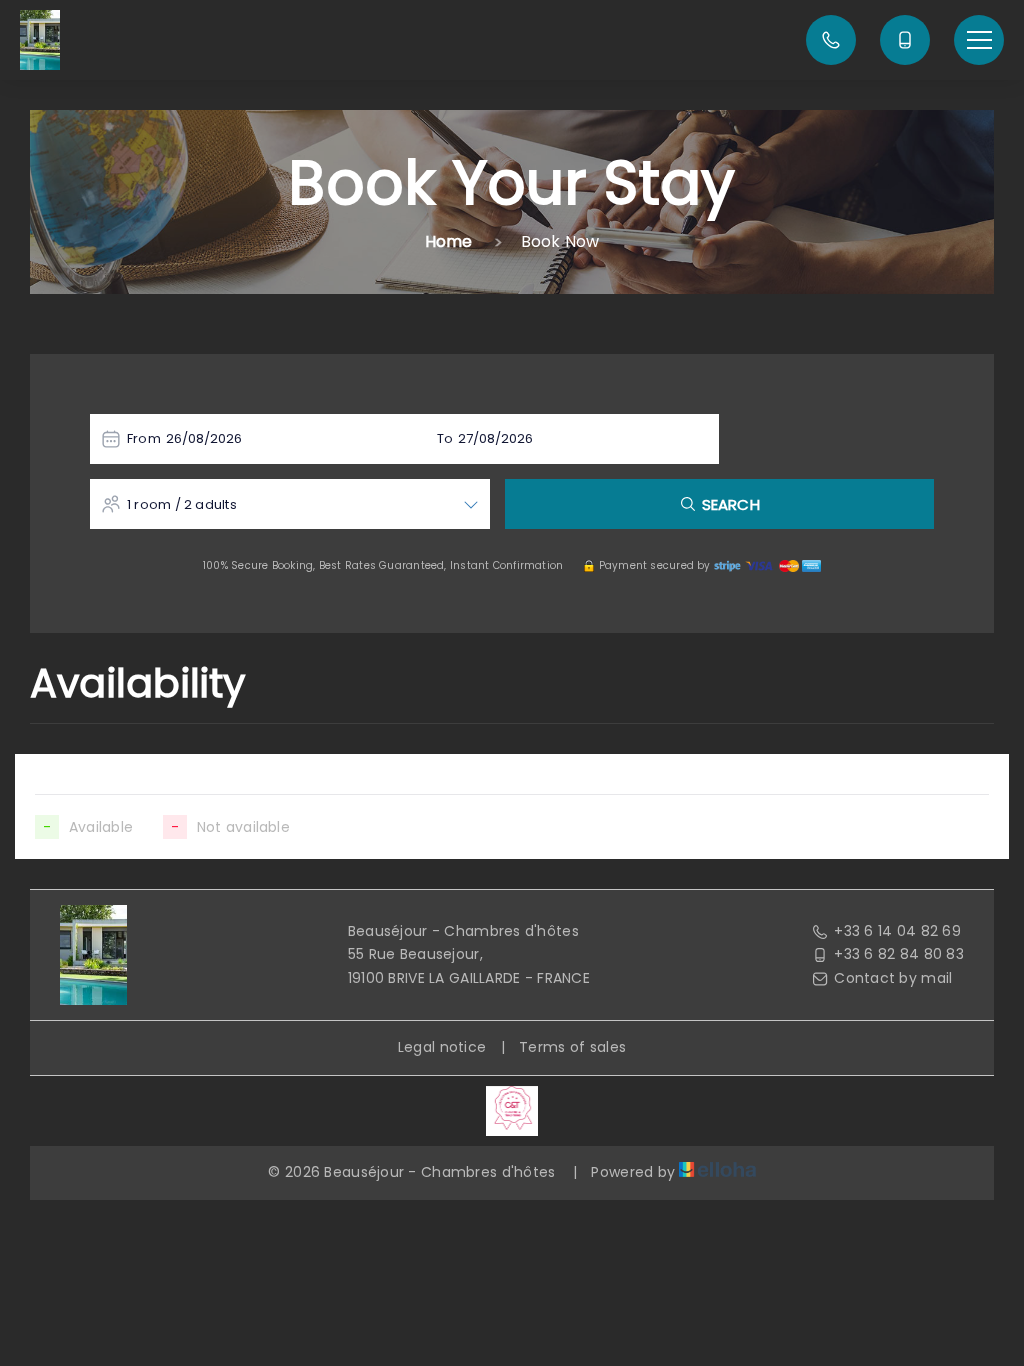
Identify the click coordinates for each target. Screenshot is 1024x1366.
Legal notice (442, 1047)
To (445, 438)
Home (449, 241)
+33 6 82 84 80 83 (899, 954)
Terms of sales (572, 1047)
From (144, 438)
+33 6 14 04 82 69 (897, 931)
